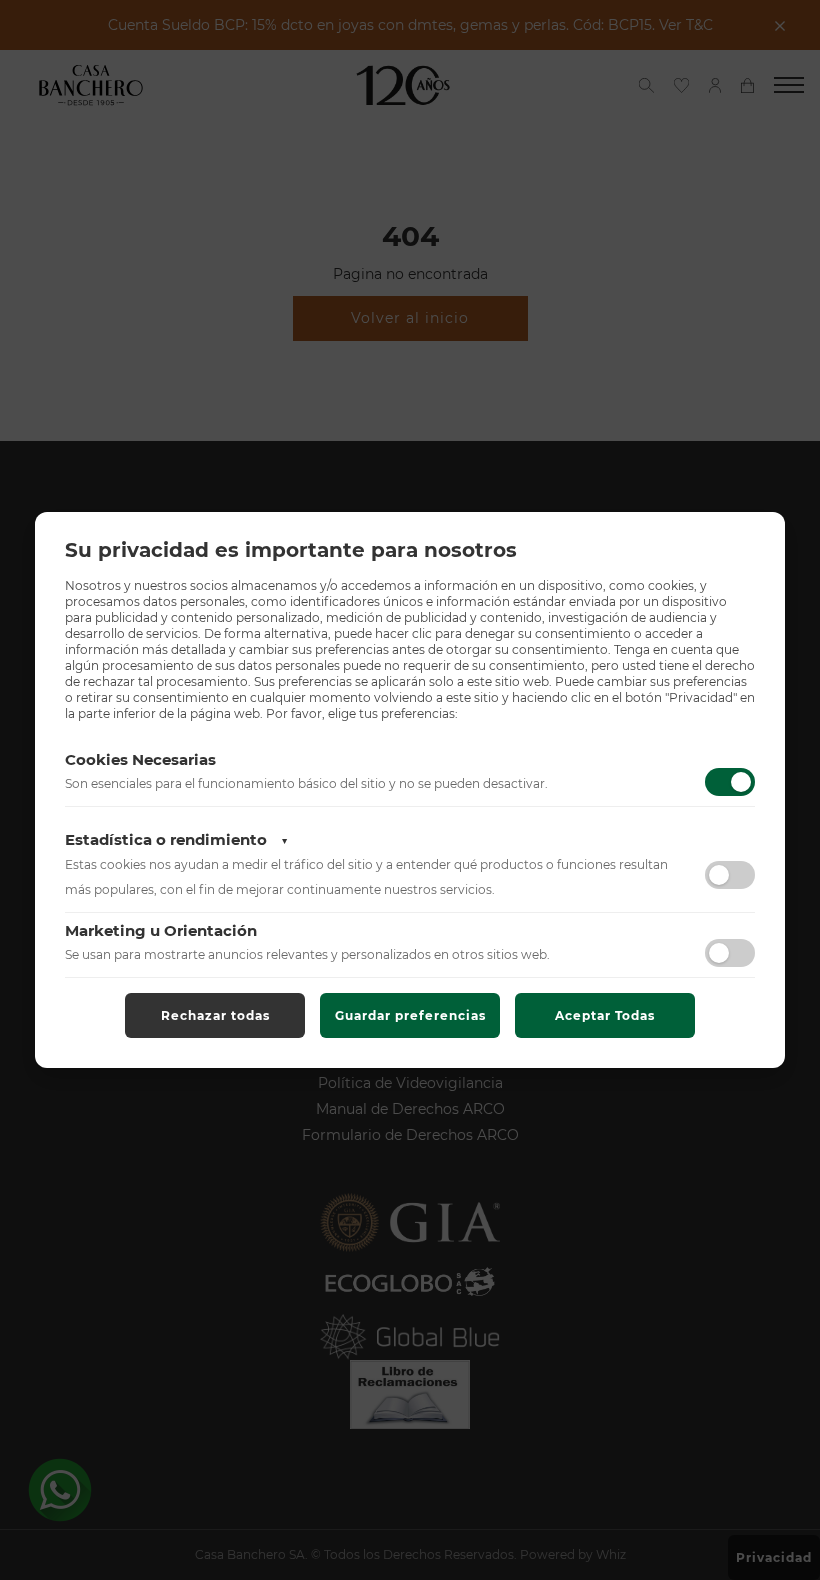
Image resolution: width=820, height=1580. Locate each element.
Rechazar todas (215, 1015)
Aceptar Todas (605, 1015)
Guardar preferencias (410, 1015)
